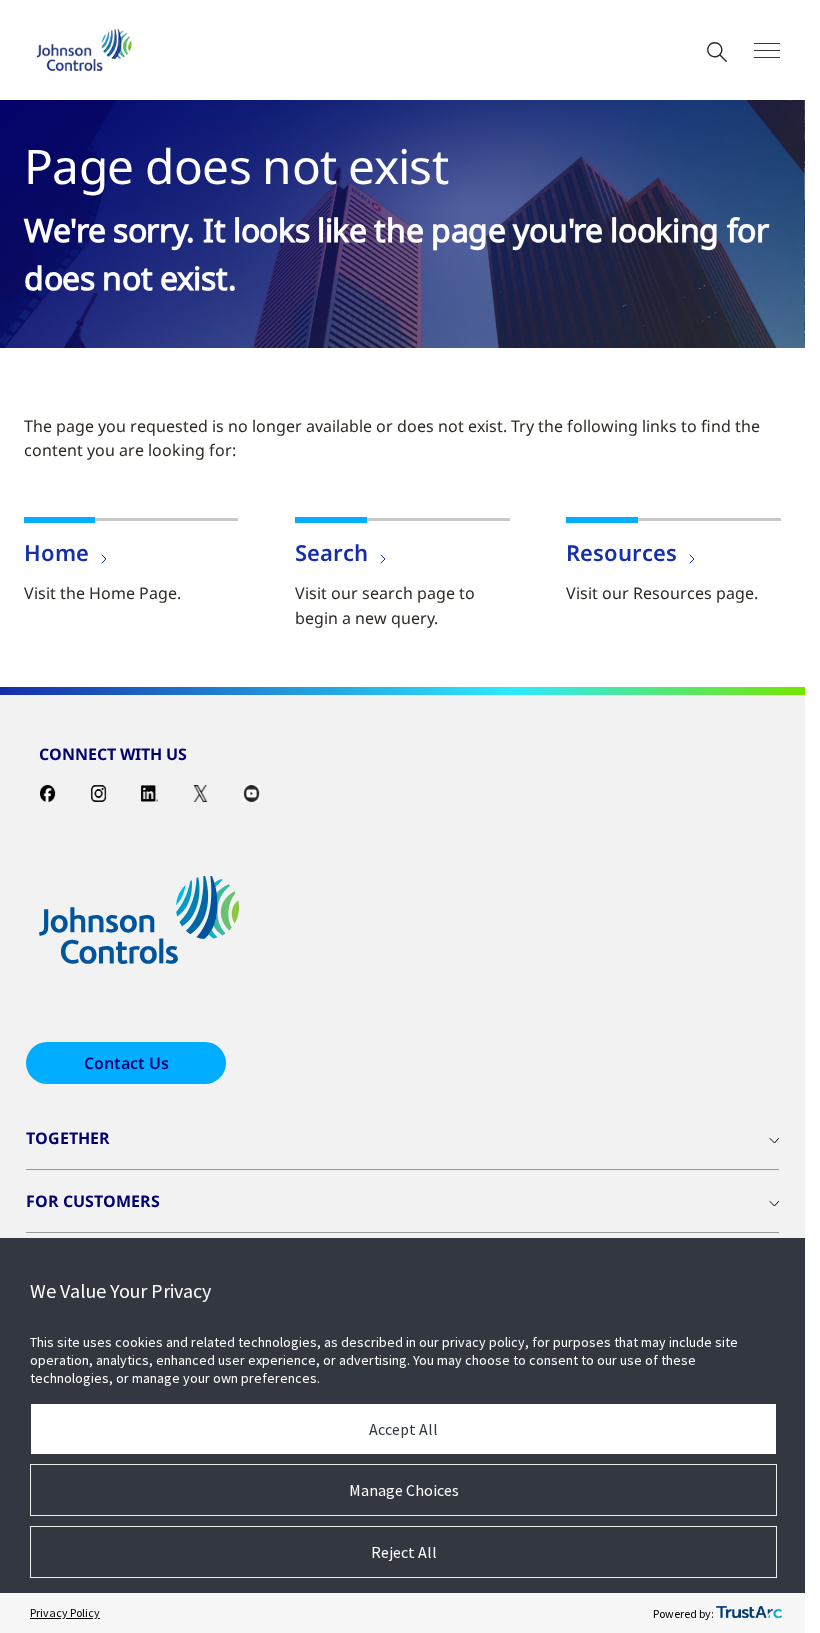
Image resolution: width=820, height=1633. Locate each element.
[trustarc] (749, 1613)
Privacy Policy (65, 1612)
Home (56, 552)
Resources (621, 552)
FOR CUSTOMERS (93, 1201)
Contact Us (126, 1063)
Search (331, 552)
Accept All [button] (403, 1429)
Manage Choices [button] (404, 1490)
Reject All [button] (404, 1552)
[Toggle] (767, 50)
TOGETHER (68, 1138)
